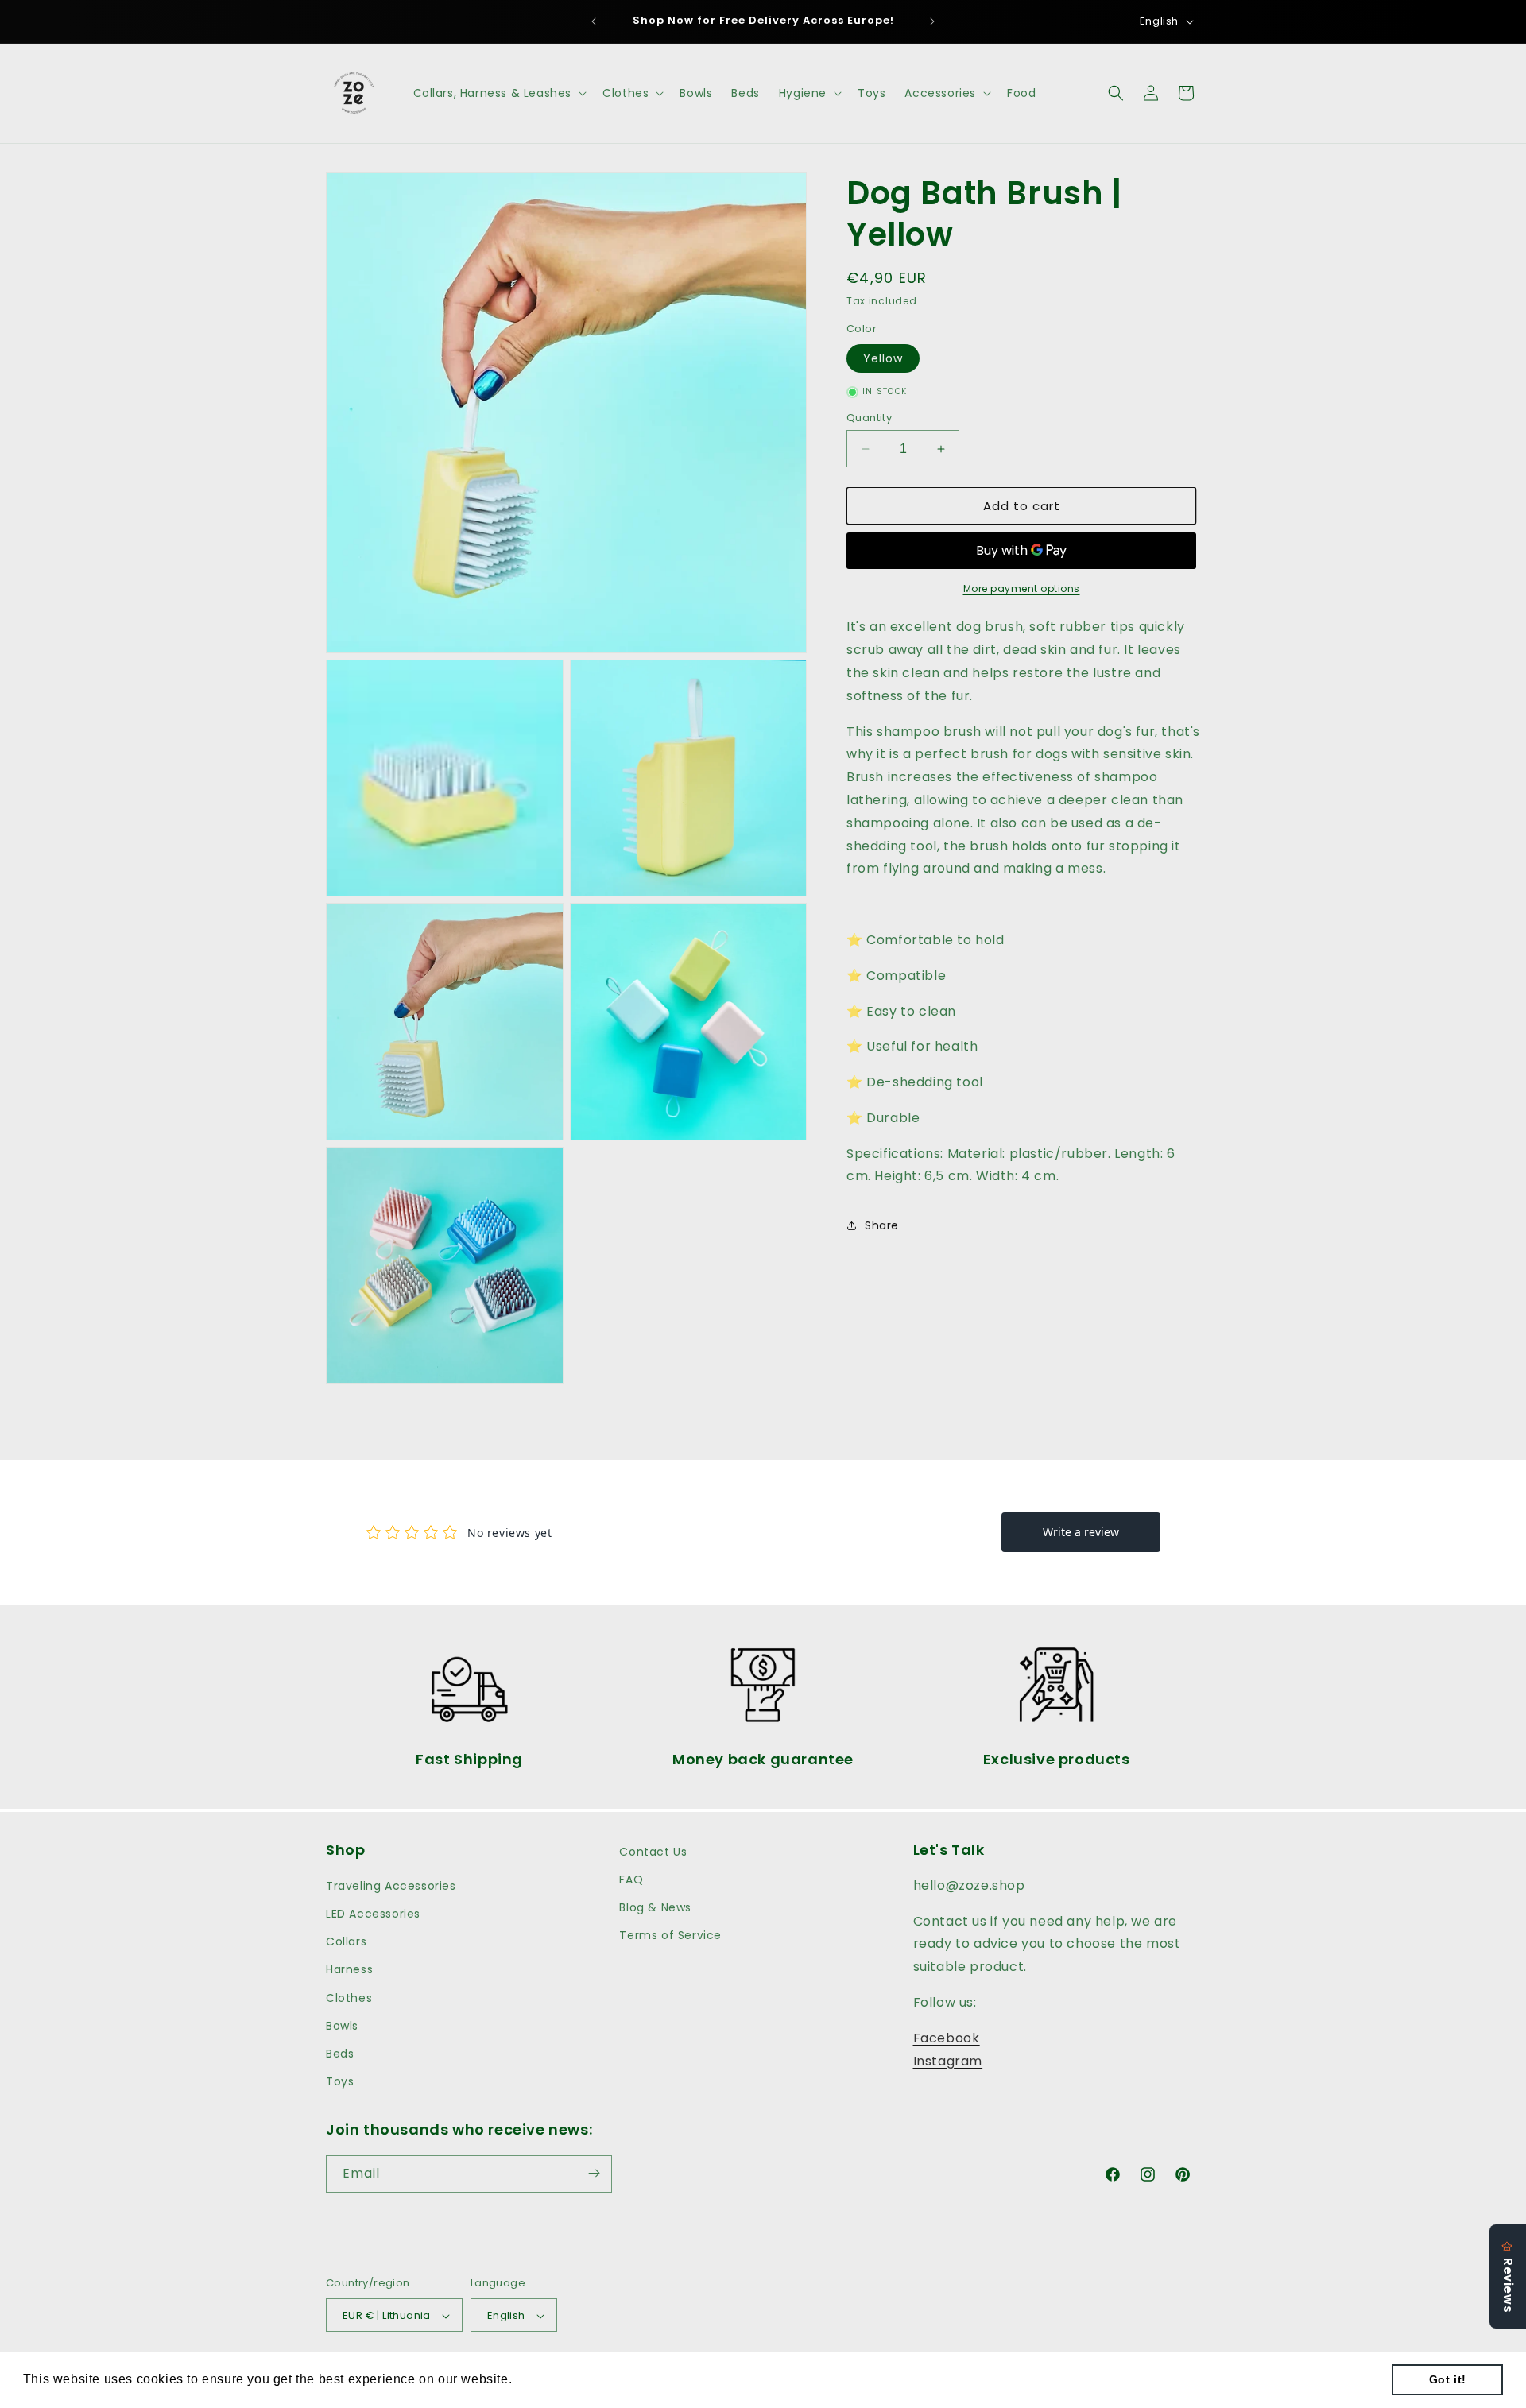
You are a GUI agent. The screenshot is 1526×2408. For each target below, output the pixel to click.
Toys (340, 2082)
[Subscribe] (594, 2173)
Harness (349, 1970)
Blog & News (655, 1907)
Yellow (883, 358)
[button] (499, 93)
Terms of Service (670, 1935)
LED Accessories (373, 1914)
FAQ (631, 1880)
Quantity (869, 418)
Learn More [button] (553, 2379)
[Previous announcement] (594, 21)
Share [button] (882, 1225)
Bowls (342, 2026)
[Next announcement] (932, 21)
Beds (340, 2054)
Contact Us (653, 1852)
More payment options (1022, 588)
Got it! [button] (1448, 2379)
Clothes (349, 1998)
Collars (346, 1942)
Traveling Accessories (391, 1886)
